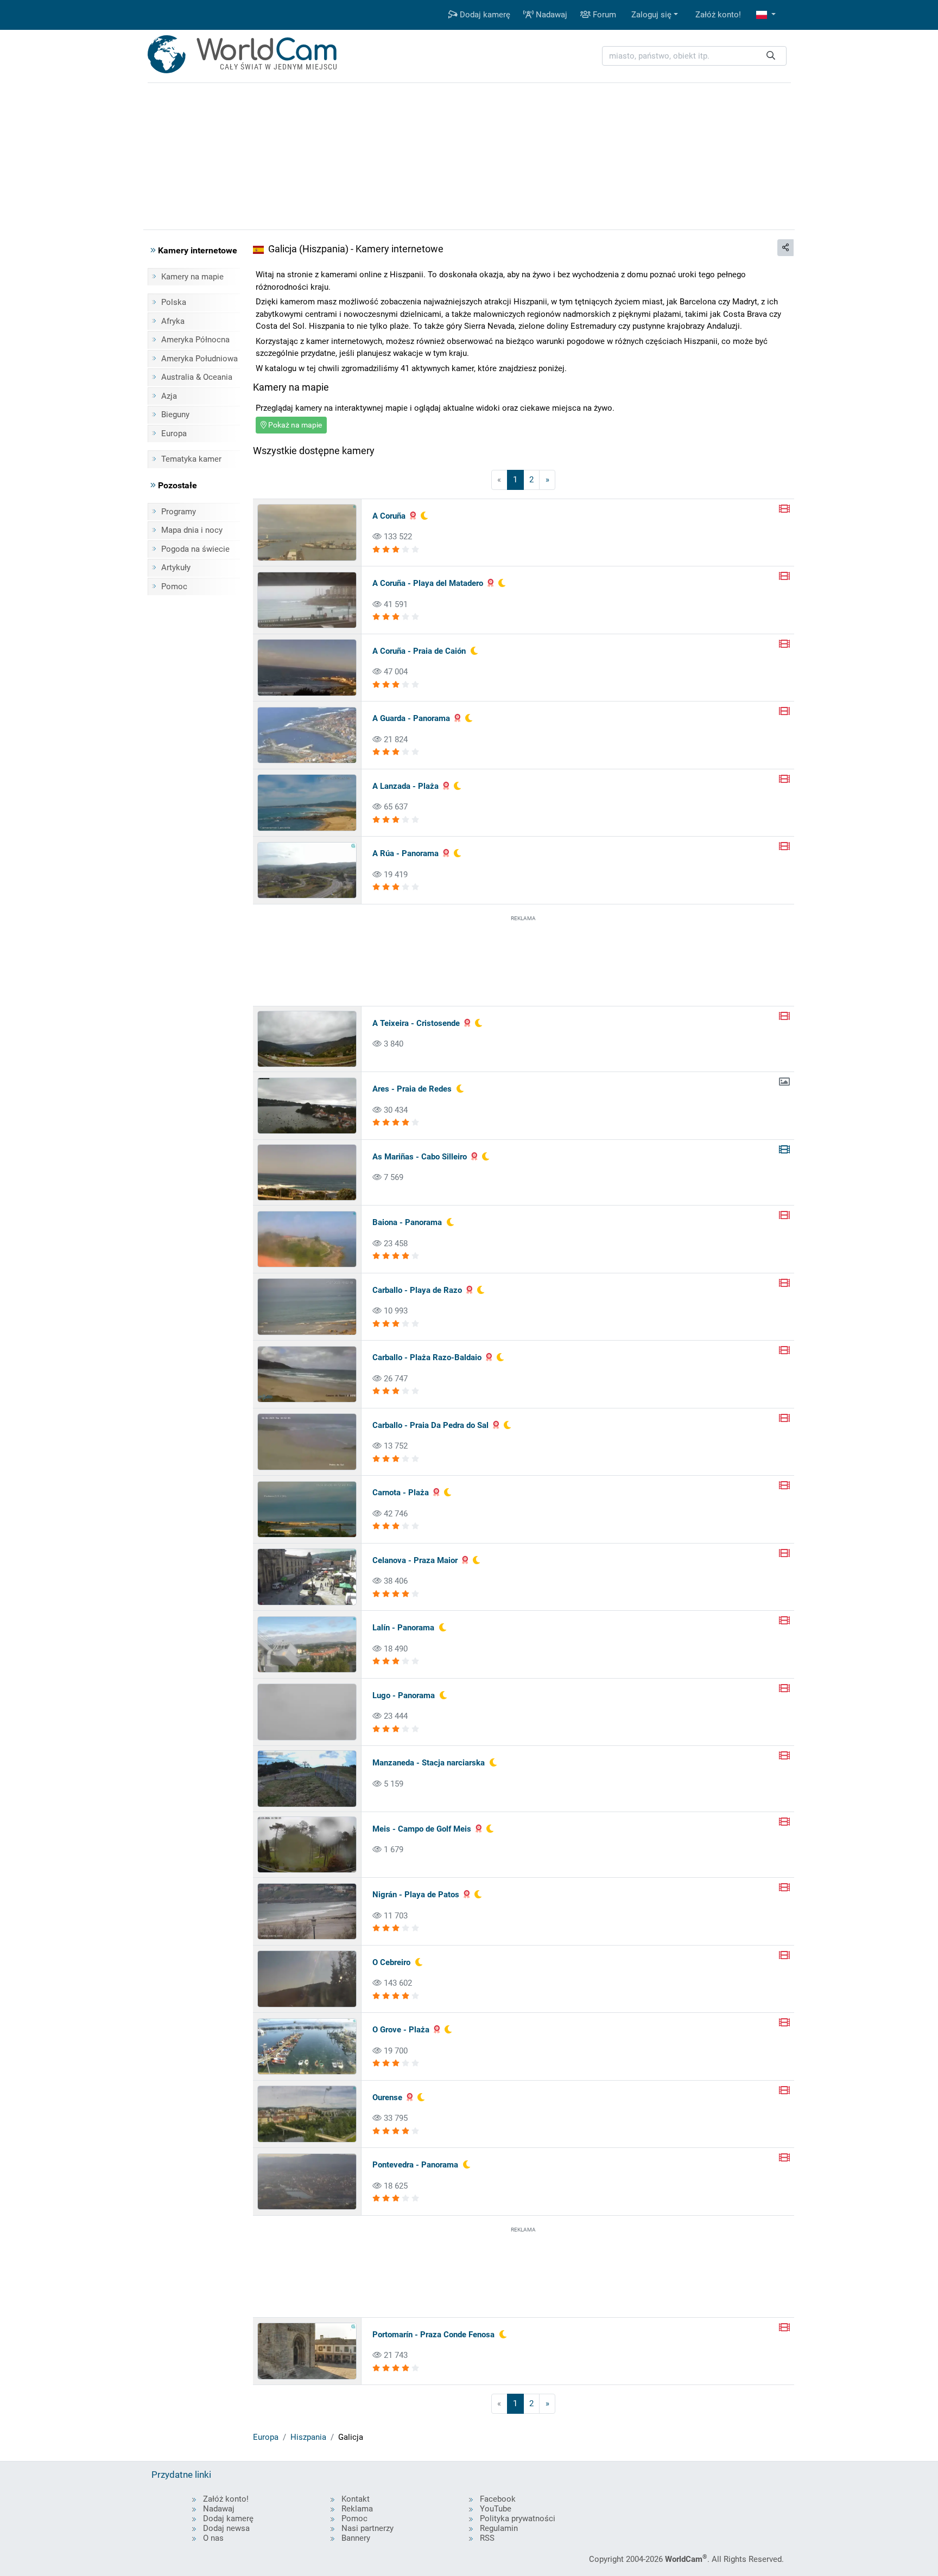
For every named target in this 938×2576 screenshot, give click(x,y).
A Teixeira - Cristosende (416, 1023)
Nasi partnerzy (367, 2528)
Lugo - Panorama (404, 1695)
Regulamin (499, 2528)
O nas (213, 2538)
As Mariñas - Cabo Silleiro (420, 1157)
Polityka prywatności (518, 2518)
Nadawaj (550, 15)
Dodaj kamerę (484, 15)
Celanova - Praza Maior (415, 1560)
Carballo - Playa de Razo (417, 1290)
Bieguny (175, 415)
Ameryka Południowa (199, 359)
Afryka (173, 321)
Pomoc (174, 586)
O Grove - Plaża (401, 2030)
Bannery (356, 2538)
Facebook (498, 2499)
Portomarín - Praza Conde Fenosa (433, 2335)
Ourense (387, 2097)
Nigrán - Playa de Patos (416, 1895)
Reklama (357, 2509)
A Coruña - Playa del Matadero (428, 583)
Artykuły (176, 568)
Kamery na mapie (192, 277)
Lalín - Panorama (403, 1628)
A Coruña (389, 516)
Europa (174, 433)
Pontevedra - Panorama (415, 2165)
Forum (603, 15)
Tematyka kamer (191, 459)
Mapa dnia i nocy (192, 530)
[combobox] (694, 56)
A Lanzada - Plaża (405, 786)
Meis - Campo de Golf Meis (422, 1829)
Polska (174, 302)
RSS (487, 2538)
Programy (179, 512)
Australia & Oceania (197, 377)
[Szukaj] (771, 56)
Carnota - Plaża (401, 1493)
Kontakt (356, 2499)
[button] (766, 15)
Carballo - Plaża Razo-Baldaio (427, 1357)
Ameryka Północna (195, 340)
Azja (169, 396)
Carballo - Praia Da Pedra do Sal (430, 1425)
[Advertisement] (524, 959)
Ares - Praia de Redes (412, 1089)
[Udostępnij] (785, 248)
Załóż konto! (718, 15)
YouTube (496, 2509)
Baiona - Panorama (407, 1222)
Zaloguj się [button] (651, 15)
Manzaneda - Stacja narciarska (429, 1763)
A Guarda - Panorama (411, 718)
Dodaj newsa (226, 2528)
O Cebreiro (391, 1962)
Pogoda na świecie (195, 549)
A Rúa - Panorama (405, 853)
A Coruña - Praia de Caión (419, 651)
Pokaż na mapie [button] (294, 425)
